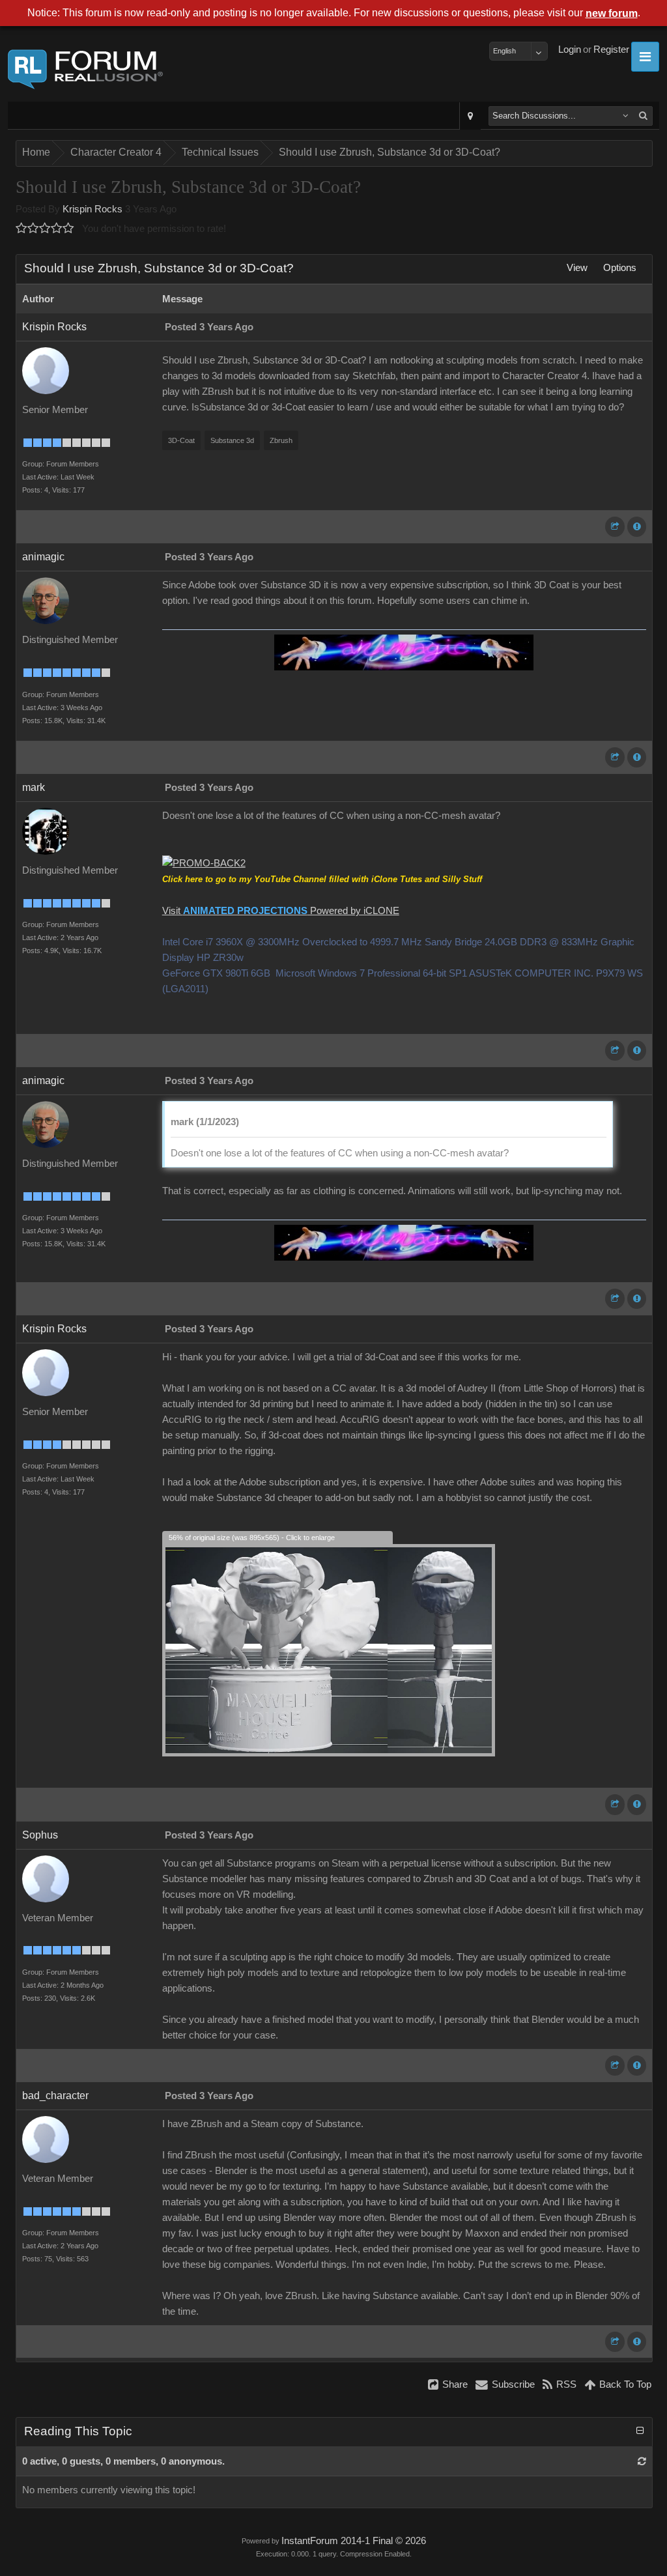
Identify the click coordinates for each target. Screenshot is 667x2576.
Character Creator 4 (116, 152)
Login (570, 50)
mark (34, 787)
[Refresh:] (642, 2461)
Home (36, 152)
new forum (612, 13)
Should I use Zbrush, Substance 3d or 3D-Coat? (390, 152)
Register (611, 50)
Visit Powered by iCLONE (281, 911)
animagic (43, 557)
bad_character (55, 2096)
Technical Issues (220, 152)
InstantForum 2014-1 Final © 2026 (354, 2541)
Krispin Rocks (92, 209)
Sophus (40, 1835)
